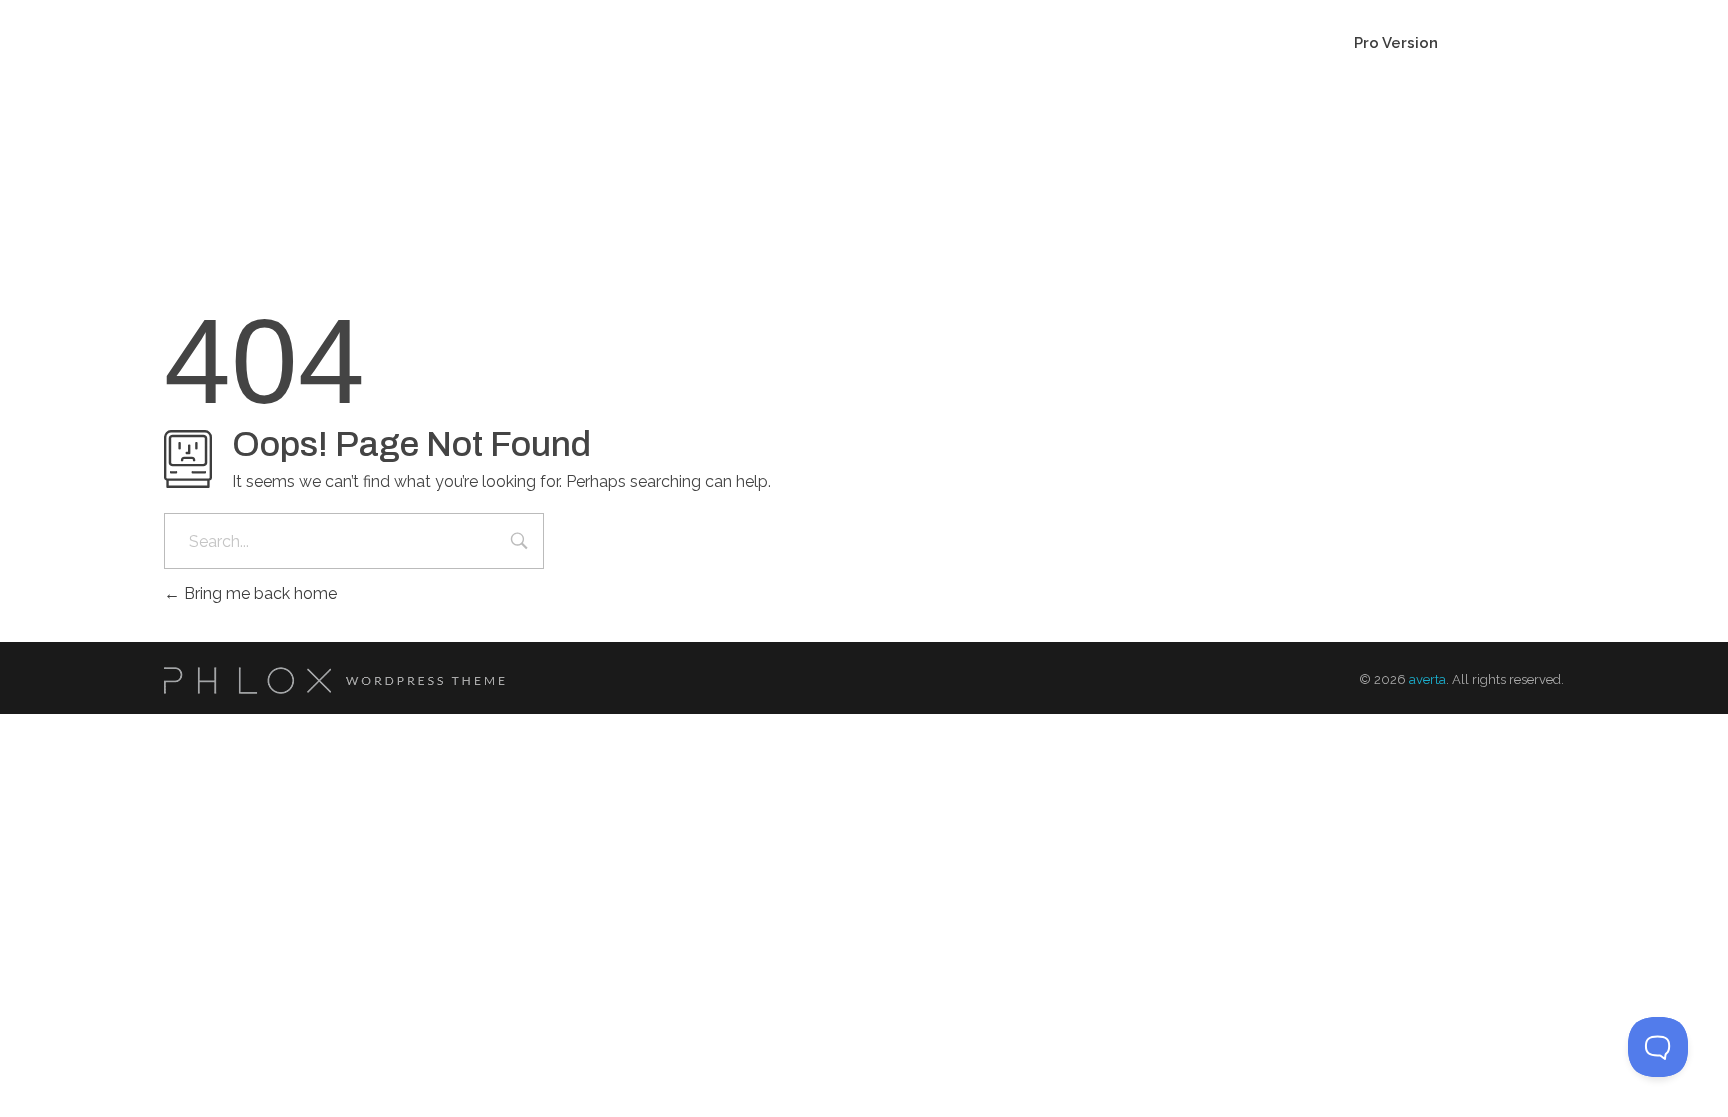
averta (1427, 679)
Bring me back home (258, 593)
